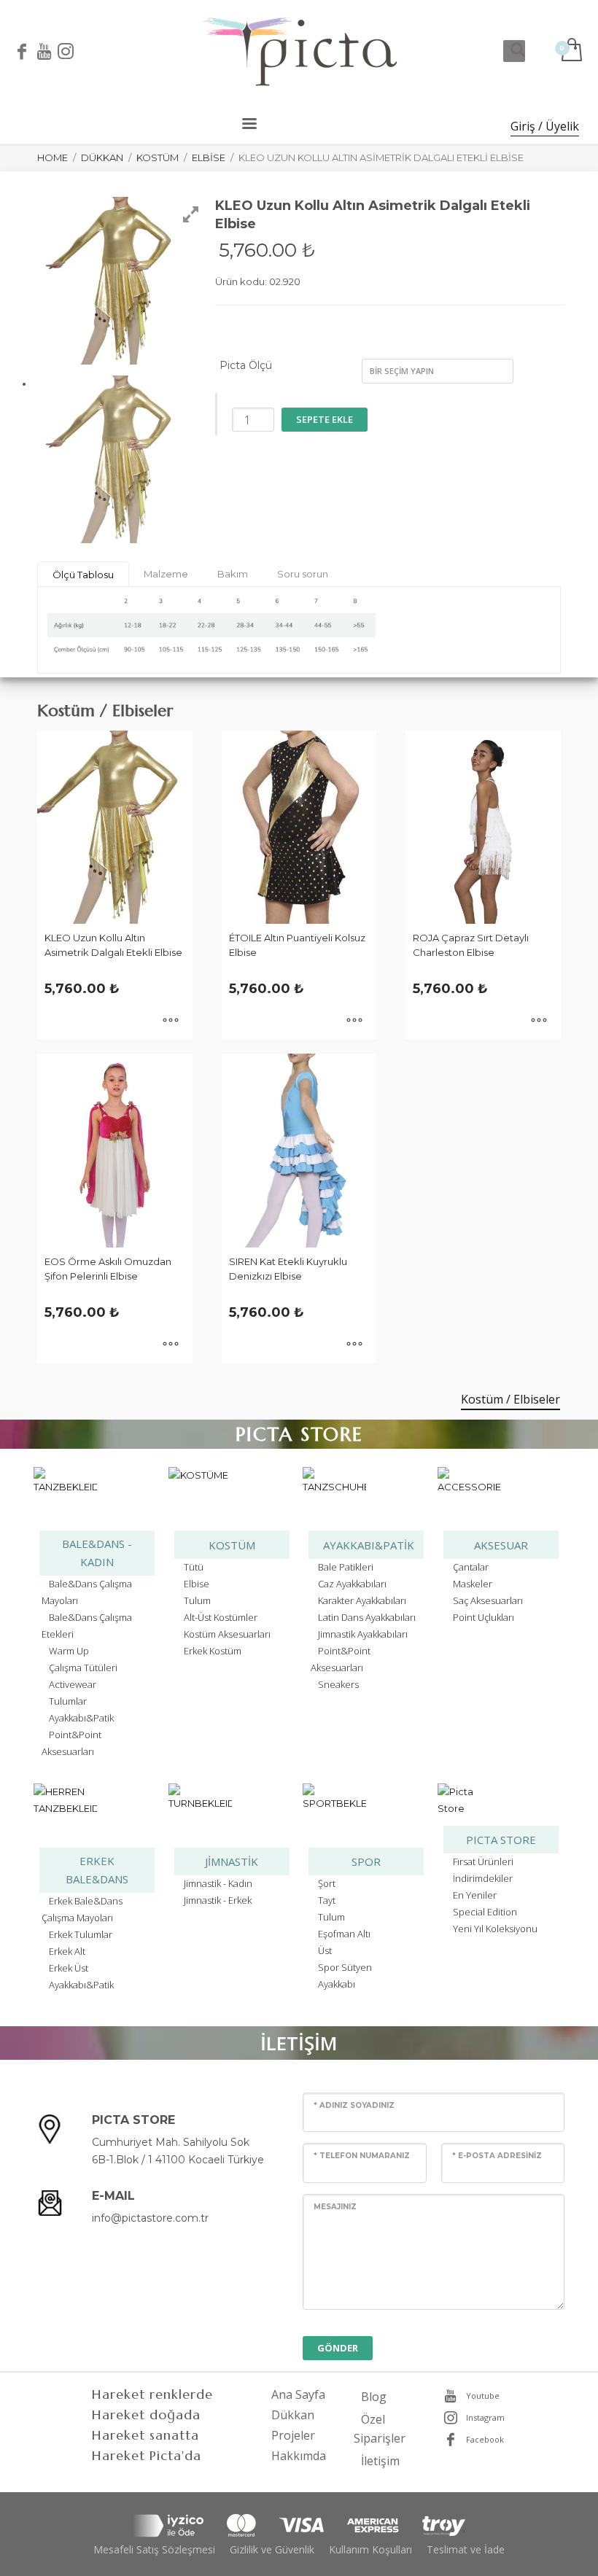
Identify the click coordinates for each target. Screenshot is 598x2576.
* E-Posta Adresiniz (497, 2156)
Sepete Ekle (325, 419)
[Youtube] (44, 51)
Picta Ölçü (246, 365)
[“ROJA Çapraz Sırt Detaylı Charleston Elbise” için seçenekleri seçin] (539, 1021)
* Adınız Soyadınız (354, 2105)
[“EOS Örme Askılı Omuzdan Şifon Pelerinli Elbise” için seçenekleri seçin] (171, 1345)
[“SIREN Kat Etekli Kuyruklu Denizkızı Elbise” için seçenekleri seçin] (354, 1345)
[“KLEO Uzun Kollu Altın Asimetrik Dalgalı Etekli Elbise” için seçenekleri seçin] (171, 1021)
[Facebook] (22, 51)
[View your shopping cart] (571, 51)
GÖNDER (338, 2348)
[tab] (83, 574)
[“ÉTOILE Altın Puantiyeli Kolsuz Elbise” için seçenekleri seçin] (354, 1021)
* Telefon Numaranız (362, 2156)
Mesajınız (335, 2207)
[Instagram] (66, 51)
